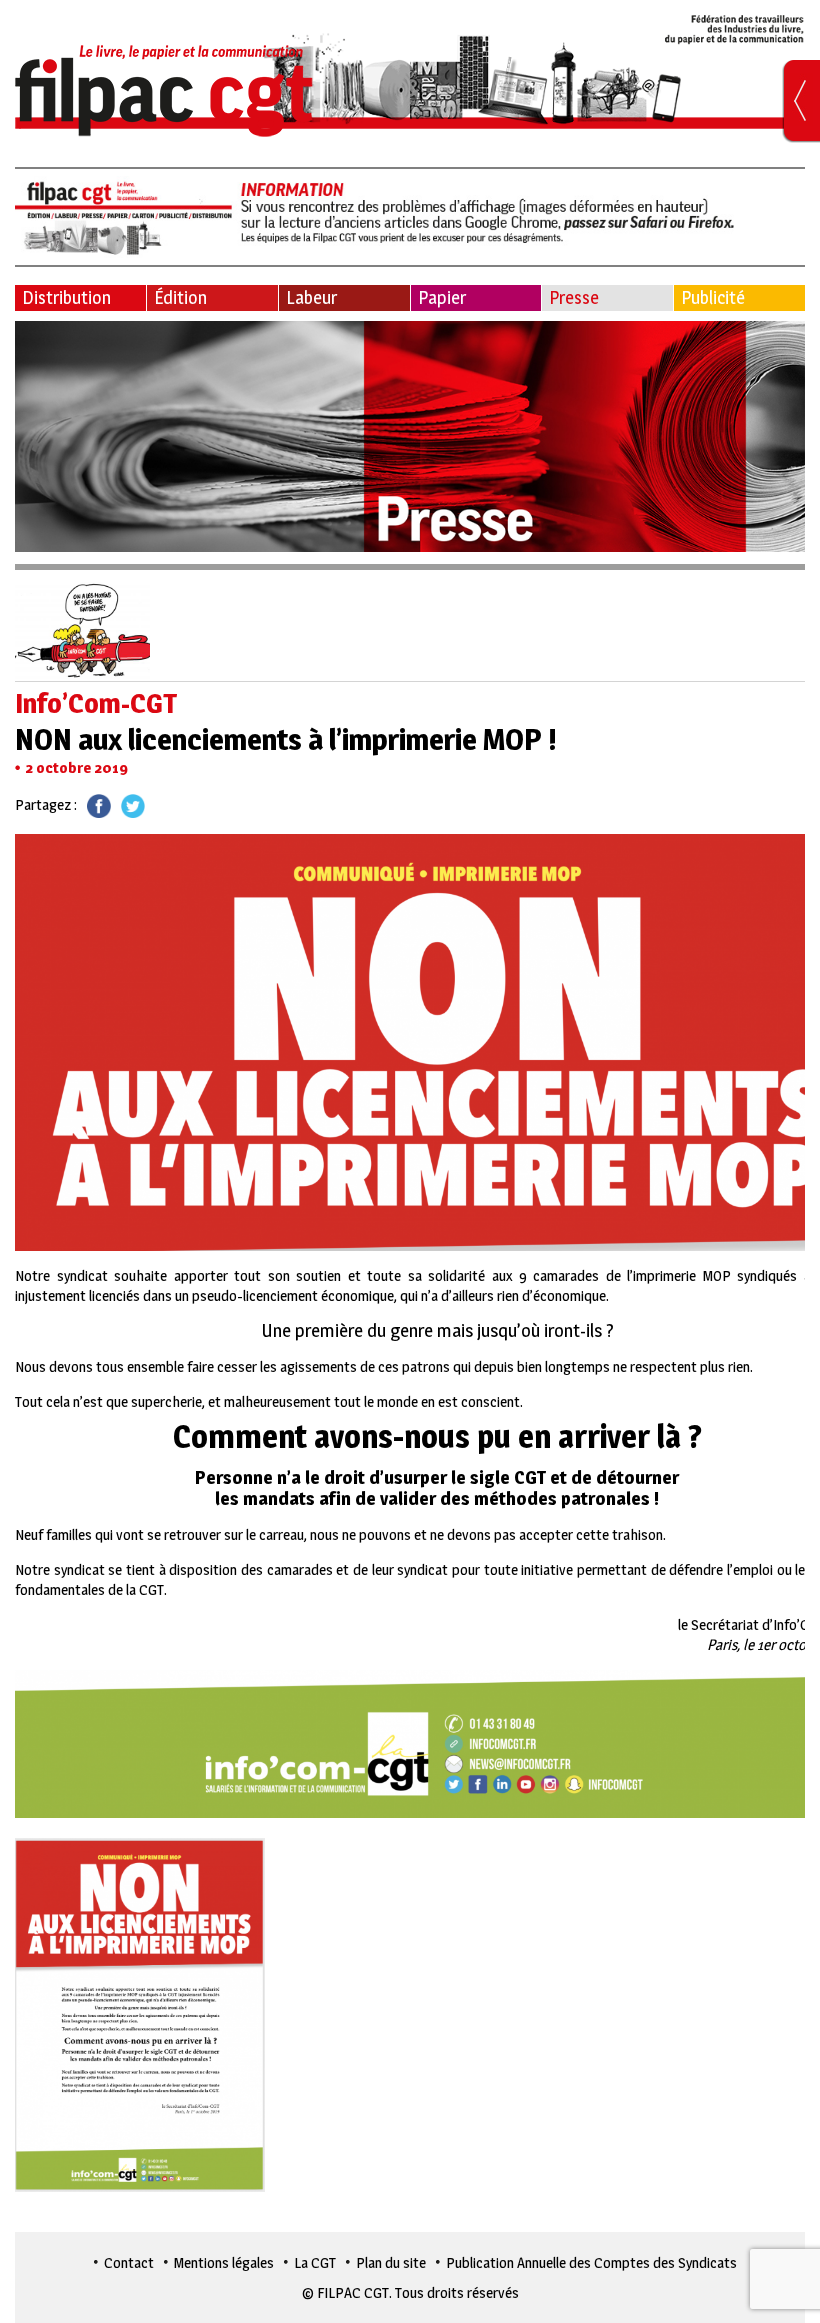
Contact (129, 2262)
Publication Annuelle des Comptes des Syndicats (591, 2262)
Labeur (311, 297)
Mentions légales (224, 2262)
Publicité (713, 297)
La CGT (315, 2262)
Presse (574, 297)
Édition (180, 297)
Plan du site (391, 2262)
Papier (442, 297)
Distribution (66, 297)
